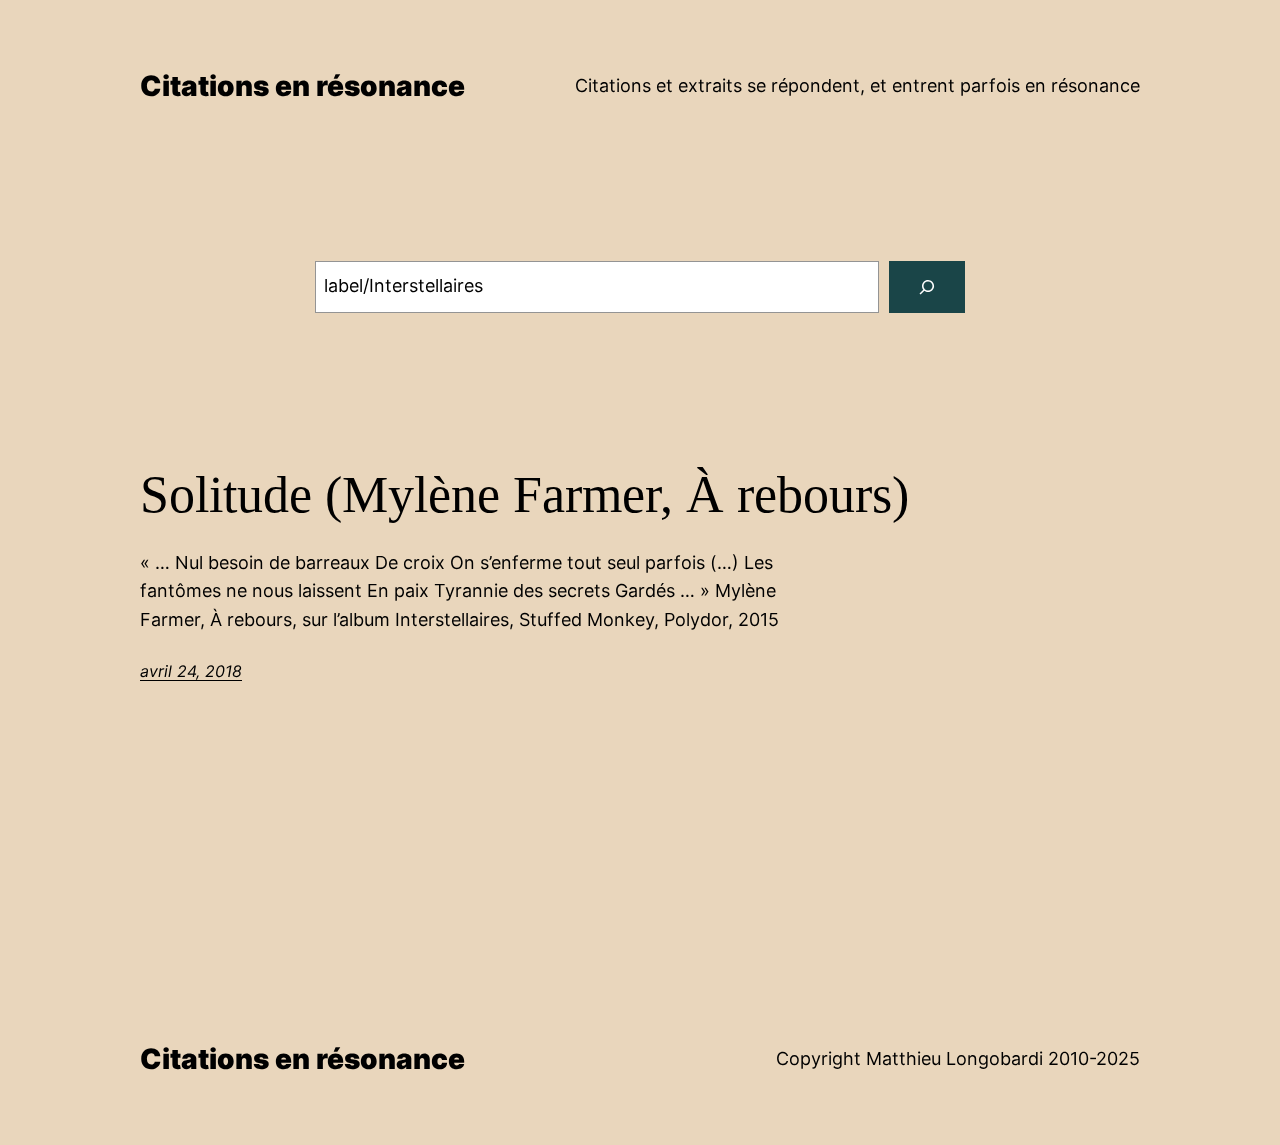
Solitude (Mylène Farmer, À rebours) (524, 494)
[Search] (927, 287)
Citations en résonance (302, 86)
